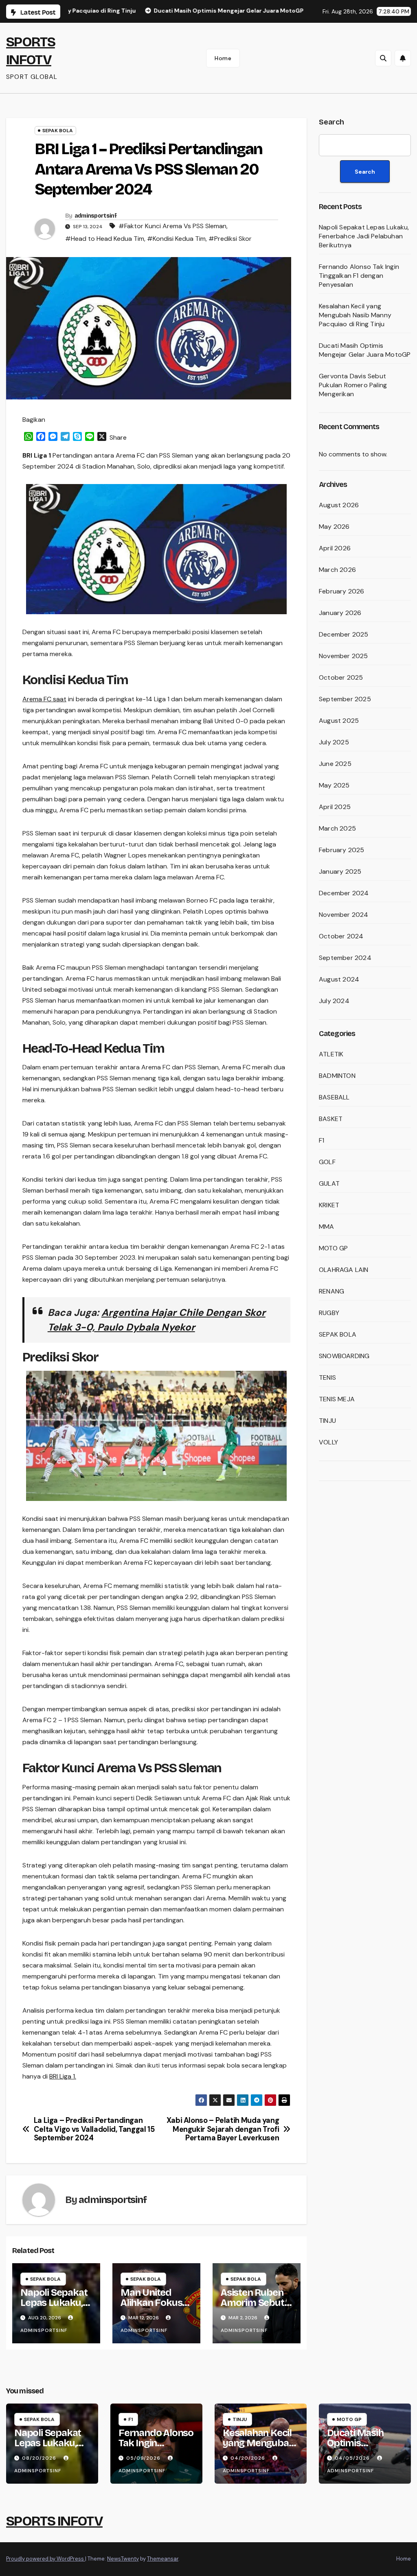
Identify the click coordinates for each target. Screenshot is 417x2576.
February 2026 (342, 591)
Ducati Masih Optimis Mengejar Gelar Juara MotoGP (365, 350)
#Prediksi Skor (230, 239)
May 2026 (334, 527)
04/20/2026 (249, 2458)
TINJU (327, 1421)
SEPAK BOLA (58, 131)
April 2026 (335, 548)
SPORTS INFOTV (54, 2521)
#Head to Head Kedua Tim (105, 239)
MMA (327, 1227)
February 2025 (342, 850)
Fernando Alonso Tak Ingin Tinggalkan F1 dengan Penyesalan (359, 276)
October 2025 (341, 677)
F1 (322, 1140)
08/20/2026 (40, 2458)
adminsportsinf (95, 216)
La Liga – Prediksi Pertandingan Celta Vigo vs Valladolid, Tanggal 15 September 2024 (94, 2130)
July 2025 (334, 742)
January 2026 (340, 613)
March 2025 (337, 828)
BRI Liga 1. (63, 2076)
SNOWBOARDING (344, 1356)
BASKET (331, 1119)
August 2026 (339, 505)
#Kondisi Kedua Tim (176, 239)
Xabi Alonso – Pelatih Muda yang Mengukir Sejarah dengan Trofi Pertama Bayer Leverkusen (223, 2130)
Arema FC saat (44, 699)
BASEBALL (334, 1097)
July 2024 (334, 1001)
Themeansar (163, 2559)
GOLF (327, 1162)
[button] (383, 58)
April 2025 (335, 807)
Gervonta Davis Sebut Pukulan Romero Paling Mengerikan (353, 385)
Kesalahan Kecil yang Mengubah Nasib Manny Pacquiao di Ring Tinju (355, 315)
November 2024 (344, 915)
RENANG (331, 1291)
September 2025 (345, 699)
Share (118, 437)
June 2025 (335, 764)
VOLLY (328, 1442)
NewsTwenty (123, 2559)
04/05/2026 (353, 2458)
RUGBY (329, 1313)
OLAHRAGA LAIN (344, 1270)
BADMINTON (337, 1076)
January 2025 (340, 871)
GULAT (329, 1183)
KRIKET (329, 1205)
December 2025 (344, 634)
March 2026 (337, 570)
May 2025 (334, 785)
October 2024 (341, 936)
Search (331, 122)
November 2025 (343, 656)
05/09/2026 (144, 2458)
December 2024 (344, 893)
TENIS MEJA (337, 1399)
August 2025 (339, 721)
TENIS (327, 1377)
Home (223, 58)
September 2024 (345, 958)
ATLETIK (331, 1054)
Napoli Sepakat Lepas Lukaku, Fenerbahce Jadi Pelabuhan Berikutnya (364, 236)
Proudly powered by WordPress (46, 2559)
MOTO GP (333, 1248)
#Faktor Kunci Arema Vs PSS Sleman (172, 226)
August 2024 (339, 979)
